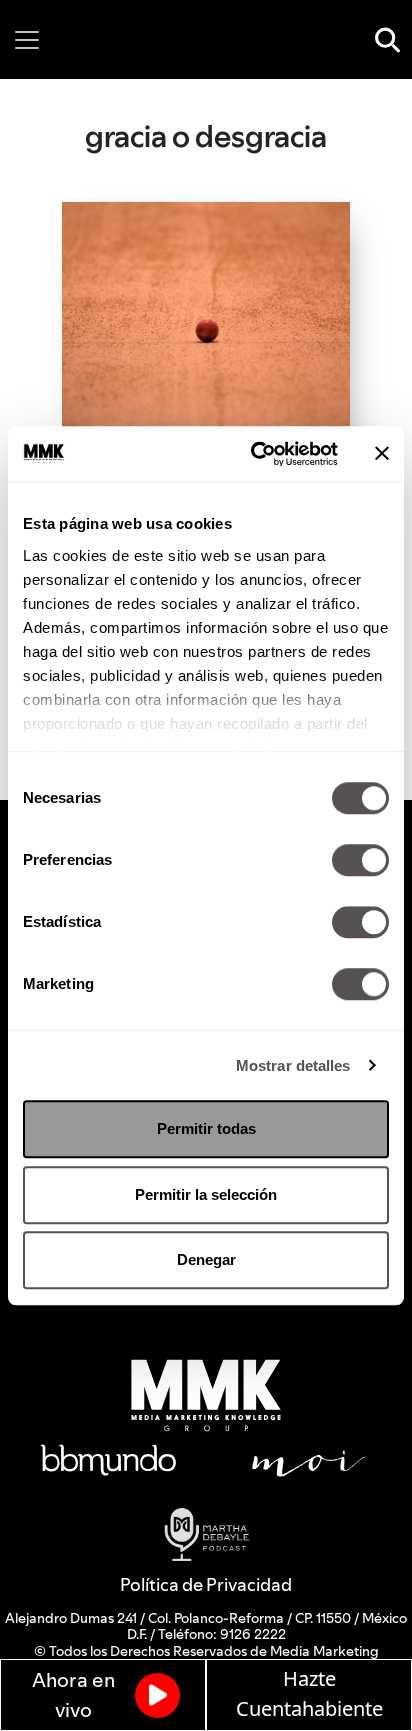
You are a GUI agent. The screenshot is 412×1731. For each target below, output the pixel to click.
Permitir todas (206, 1128)
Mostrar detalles (293, 1065)
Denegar (206, 1259)
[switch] (360, 860)
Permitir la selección (206, 1194)
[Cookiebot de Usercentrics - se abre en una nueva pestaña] (255, 454)
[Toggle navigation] (27, 40)
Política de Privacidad (206, 1584)
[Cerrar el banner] (382, 454)
